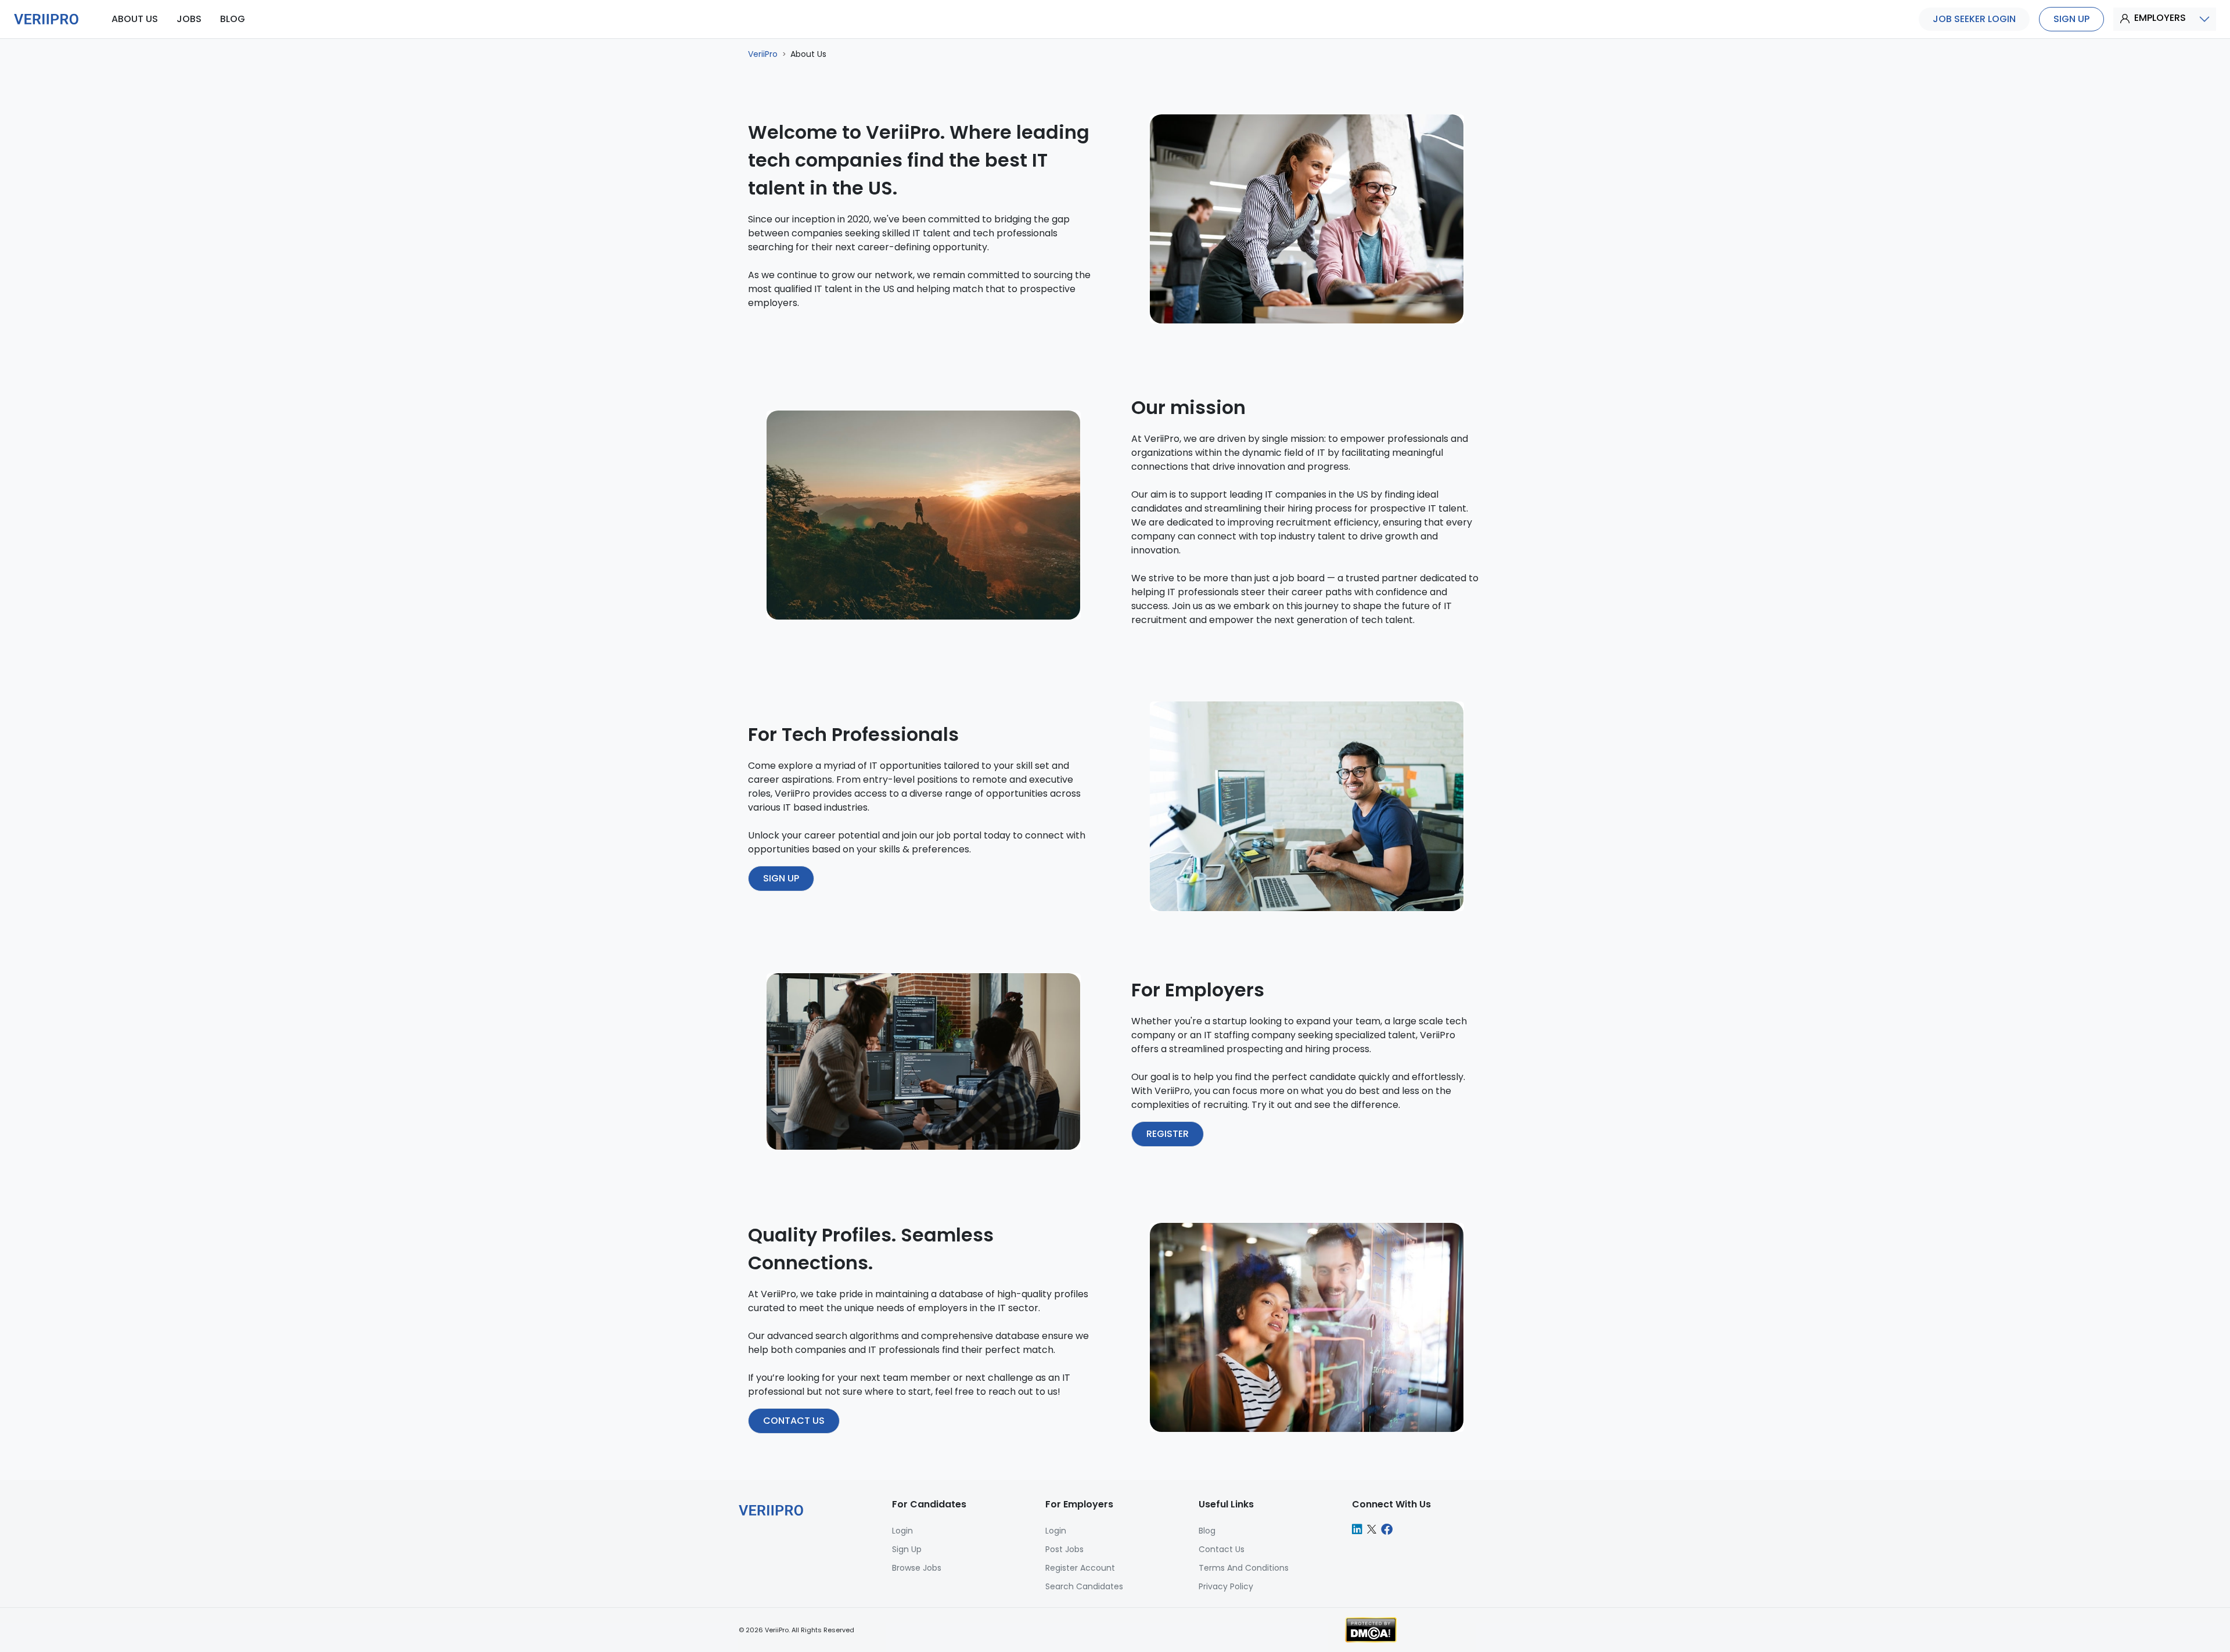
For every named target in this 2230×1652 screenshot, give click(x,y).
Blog (1207, 1531)
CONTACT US (794, 1421)
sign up (2071, 19)
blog (233, 19)
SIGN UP (781, 878)
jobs (189, 19)
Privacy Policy (1226, 1586)
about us (135, 19)
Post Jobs (1064, 1549)
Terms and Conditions (1244, 1568)
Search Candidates (1084, 1586)
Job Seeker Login (1974, 19)
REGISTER (1168, 1134)
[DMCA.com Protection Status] (1371, 1629)
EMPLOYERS (2160, 18)
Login (1056, 1531)
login (902, 1531)
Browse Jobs (917, 1568)
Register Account (1080, 1568)
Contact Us (1222, 1549)
